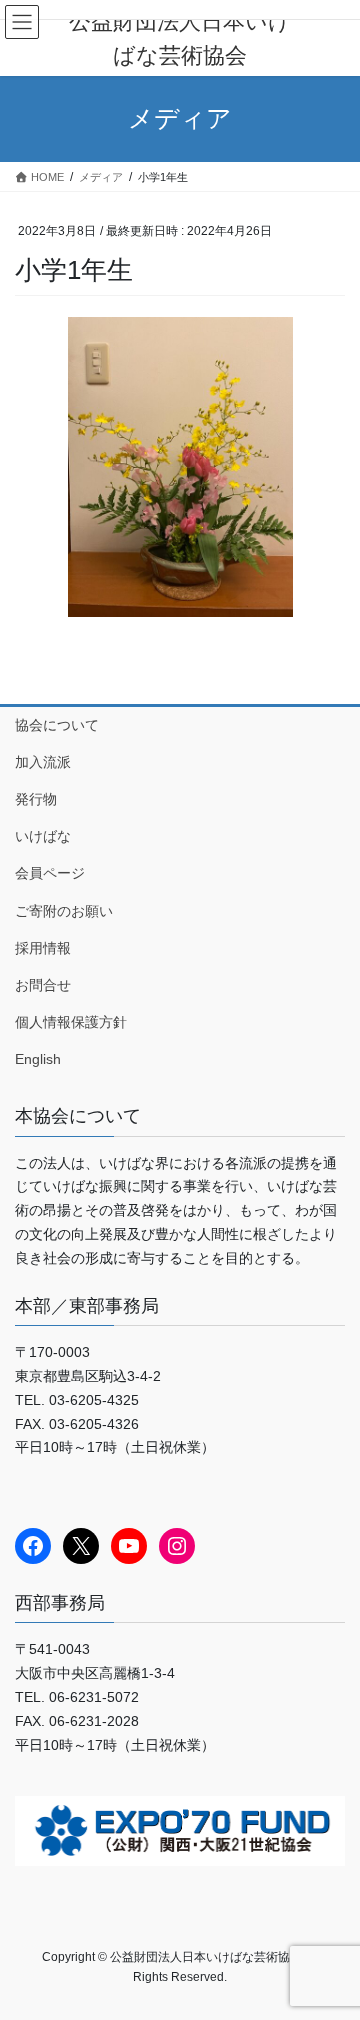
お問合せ (43, 985)
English (38, 1059)
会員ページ (50, 873)
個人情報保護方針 (71, 1022)
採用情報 (43, 948)
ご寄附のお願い (64, 911)
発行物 (36, 799)
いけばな (43, 836)
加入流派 (43, 762)
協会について (57, 725)
